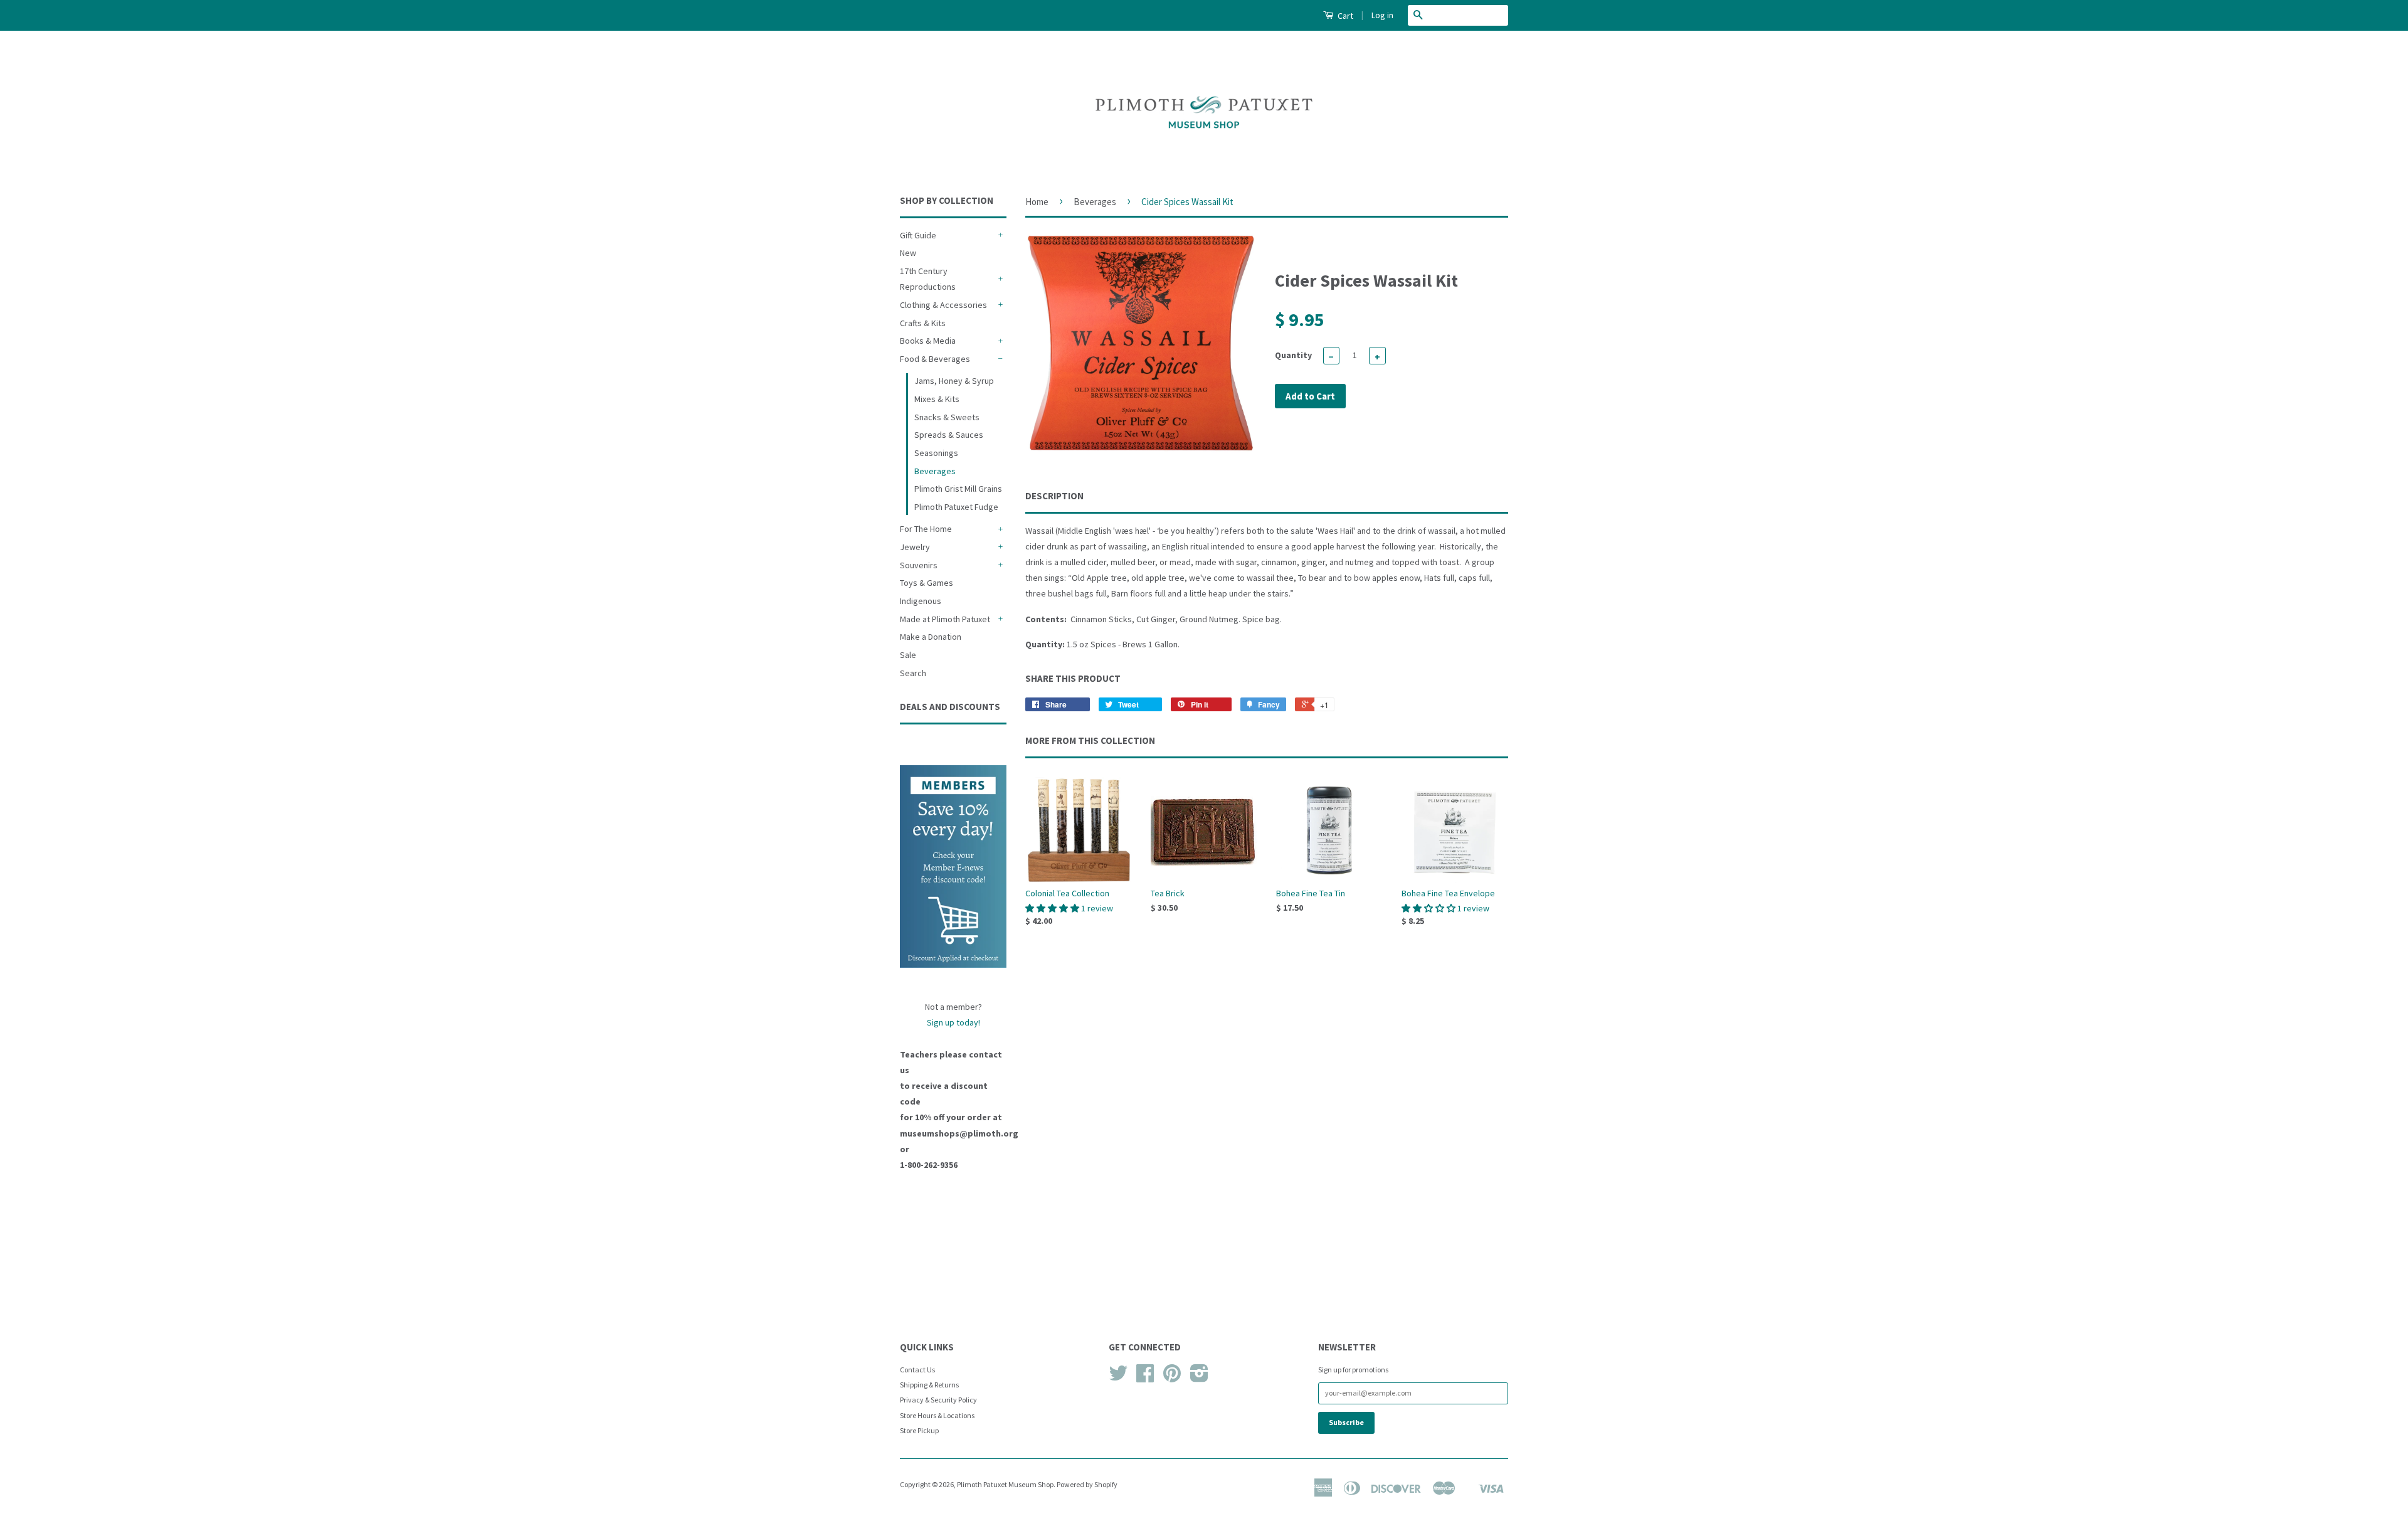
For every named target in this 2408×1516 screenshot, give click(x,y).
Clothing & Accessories (943, 305)
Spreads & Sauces (949, 435)
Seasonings (936, 453)
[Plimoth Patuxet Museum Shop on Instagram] (1199, 1378)
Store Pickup (919, 1430)
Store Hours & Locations (937, 1415)
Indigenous (921, 601)
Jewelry (915, 547)
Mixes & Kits (937, 399)
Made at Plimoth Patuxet (945, 619)
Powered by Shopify (1087, 1484)
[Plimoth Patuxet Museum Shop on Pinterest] (1172, 1378)
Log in (1382, 15)
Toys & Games (927, 583)
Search (913, 673)
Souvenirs (919, 565)
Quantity (1293, 355)
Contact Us (917, 1370)
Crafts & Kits (923, 323)
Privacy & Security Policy (938, 1400)
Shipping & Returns (929, 1385)
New (908, 253)
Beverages (935, 471)
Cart (1344, 16)
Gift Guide (918, 235)
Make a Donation (931, 637)
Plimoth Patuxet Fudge (956, 507)
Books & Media (928, 341)
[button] (1053, 908)
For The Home (926, 529)
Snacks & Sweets (947, 417)
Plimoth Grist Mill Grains (958, 489)
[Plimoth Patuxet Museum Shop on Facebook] (1145, 1378)
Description (1054, 496)
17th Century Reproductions (928, 279)
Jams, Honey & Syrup (954, 381)
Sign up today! (953, 1022)
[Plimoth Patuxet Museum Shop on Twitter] (1118, 1378)
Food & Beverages (935, 359)
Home (1037, 202)
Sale (908, 655)
